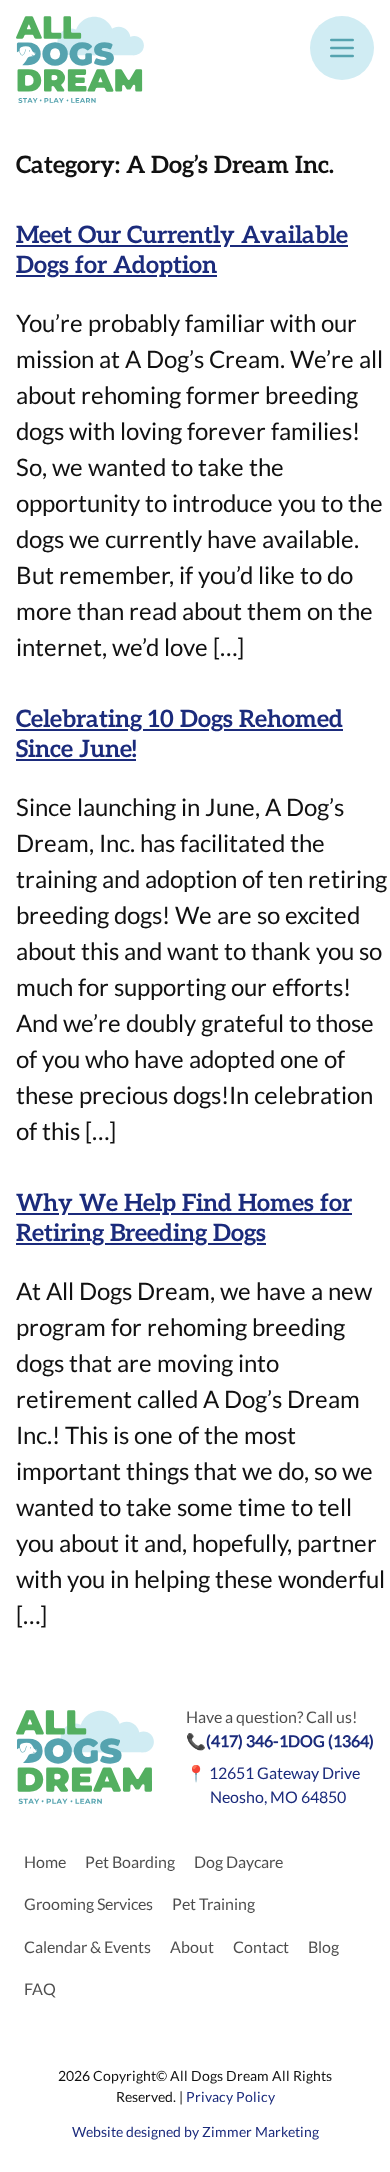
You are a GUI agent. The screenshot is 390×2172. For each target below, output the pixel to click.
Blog (323, 1946)
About (192, 1946)
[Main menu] (342, 48)
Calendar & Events (87, 1946)
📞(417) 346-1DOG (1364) (280, 1740)
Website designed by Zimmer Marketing (195, 2131)
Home (45, 1861)
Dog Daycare (238, 1861)
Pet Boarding (130, 1861)
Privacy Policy (230, 2096)
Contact (261, 1946)
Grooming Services (88, 1903)
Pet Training (213, 1903)
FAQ (40, 1988)
